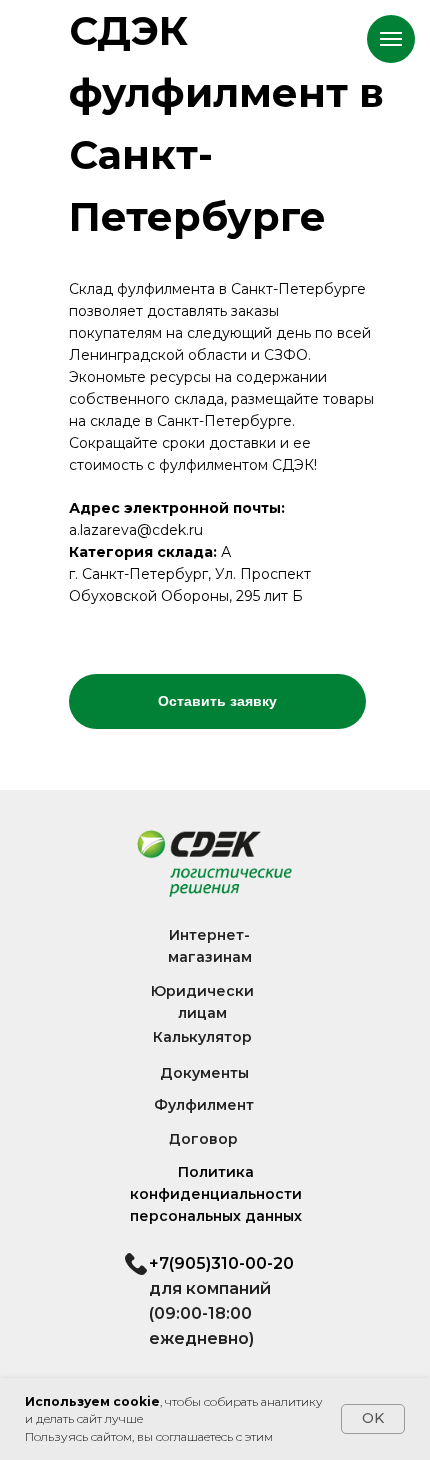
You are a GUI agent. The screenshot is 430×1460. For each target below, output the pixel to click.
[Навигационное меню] (391, 39)
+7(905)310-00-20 (221, 1263)
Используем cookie (92, 1401)
